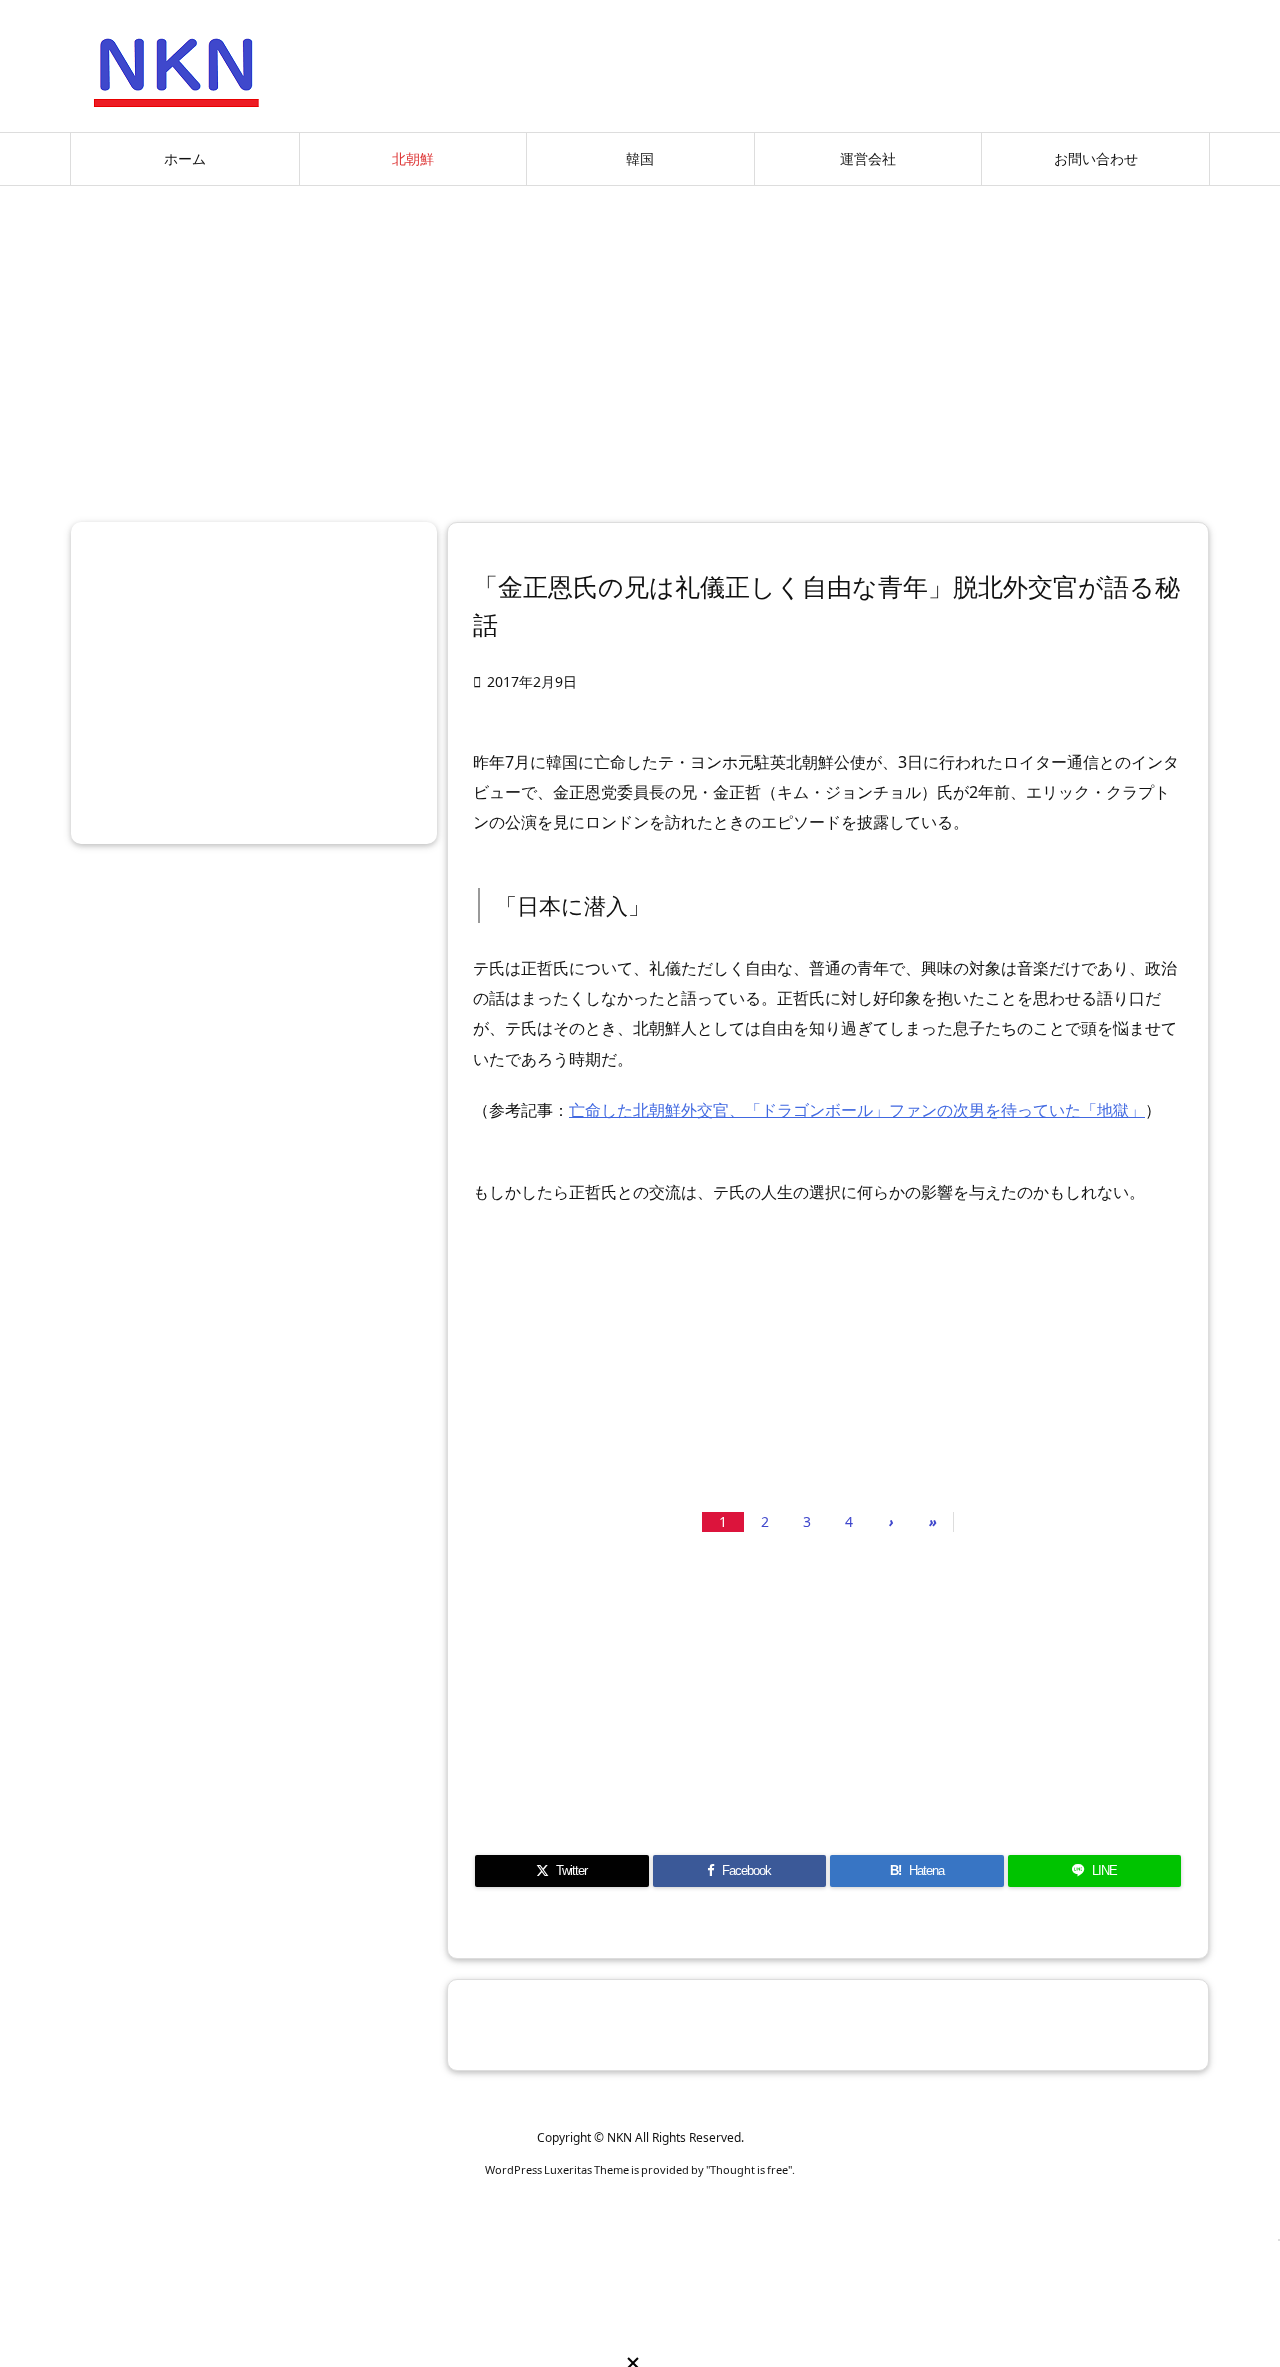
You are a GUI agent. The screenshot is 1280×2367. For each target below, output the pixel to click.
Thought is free (749, 2169)
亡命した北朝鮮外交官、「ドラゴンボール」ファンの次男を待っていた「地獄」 (857, 1110)
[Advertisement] (640, 346)
